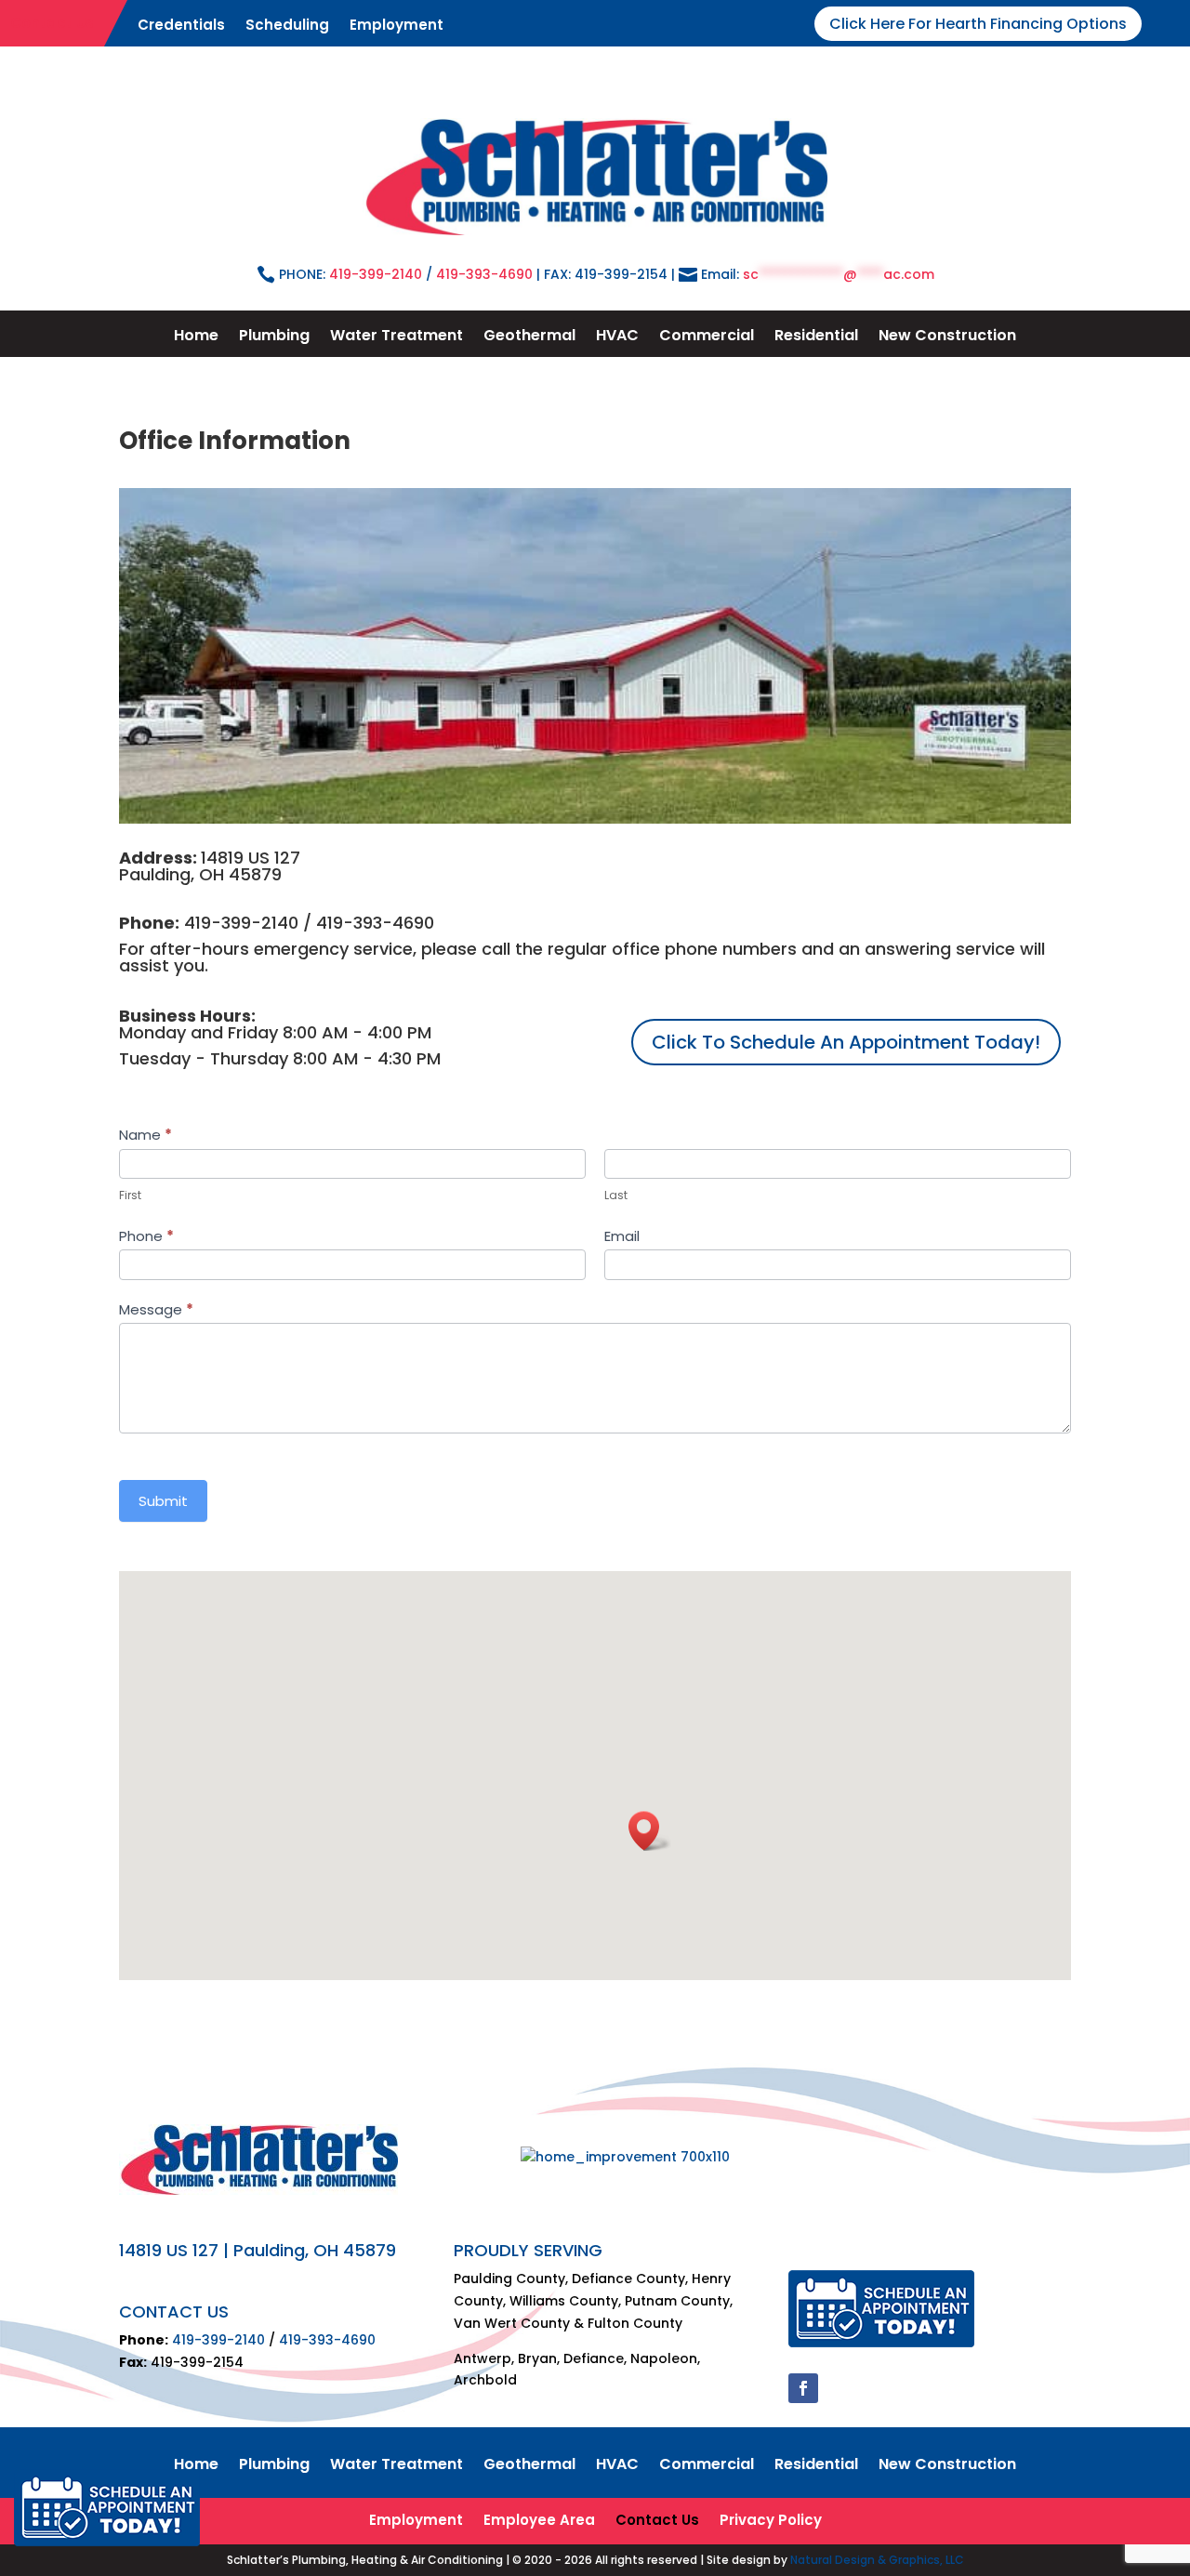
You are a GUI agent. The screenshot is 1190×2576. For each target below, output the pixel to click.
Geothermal (529, 337)
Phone (146, 1236)
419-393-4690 (484, 274)
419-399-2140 (376, 274)
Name (145, 1135)
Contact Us (52, 20)
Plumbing (274, 337)
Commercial (707, 337)
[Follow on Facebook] (803, 2388)
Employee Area (539, 2522)
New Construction (947, 337)
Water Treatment (397, 337)
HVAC (617, 337)
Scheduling (287, 26)
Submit (163, 1501)
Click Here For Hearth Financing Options (978, 24)
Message (156, 1309)
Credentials (181, 26)
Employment (397, 26)
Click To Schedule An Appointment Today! (846, 1042)
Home (196, 337)
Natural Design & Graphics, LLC (877, 2560)
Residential (816, 337)
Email (622, 1236)
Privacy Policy (771, 2522)
